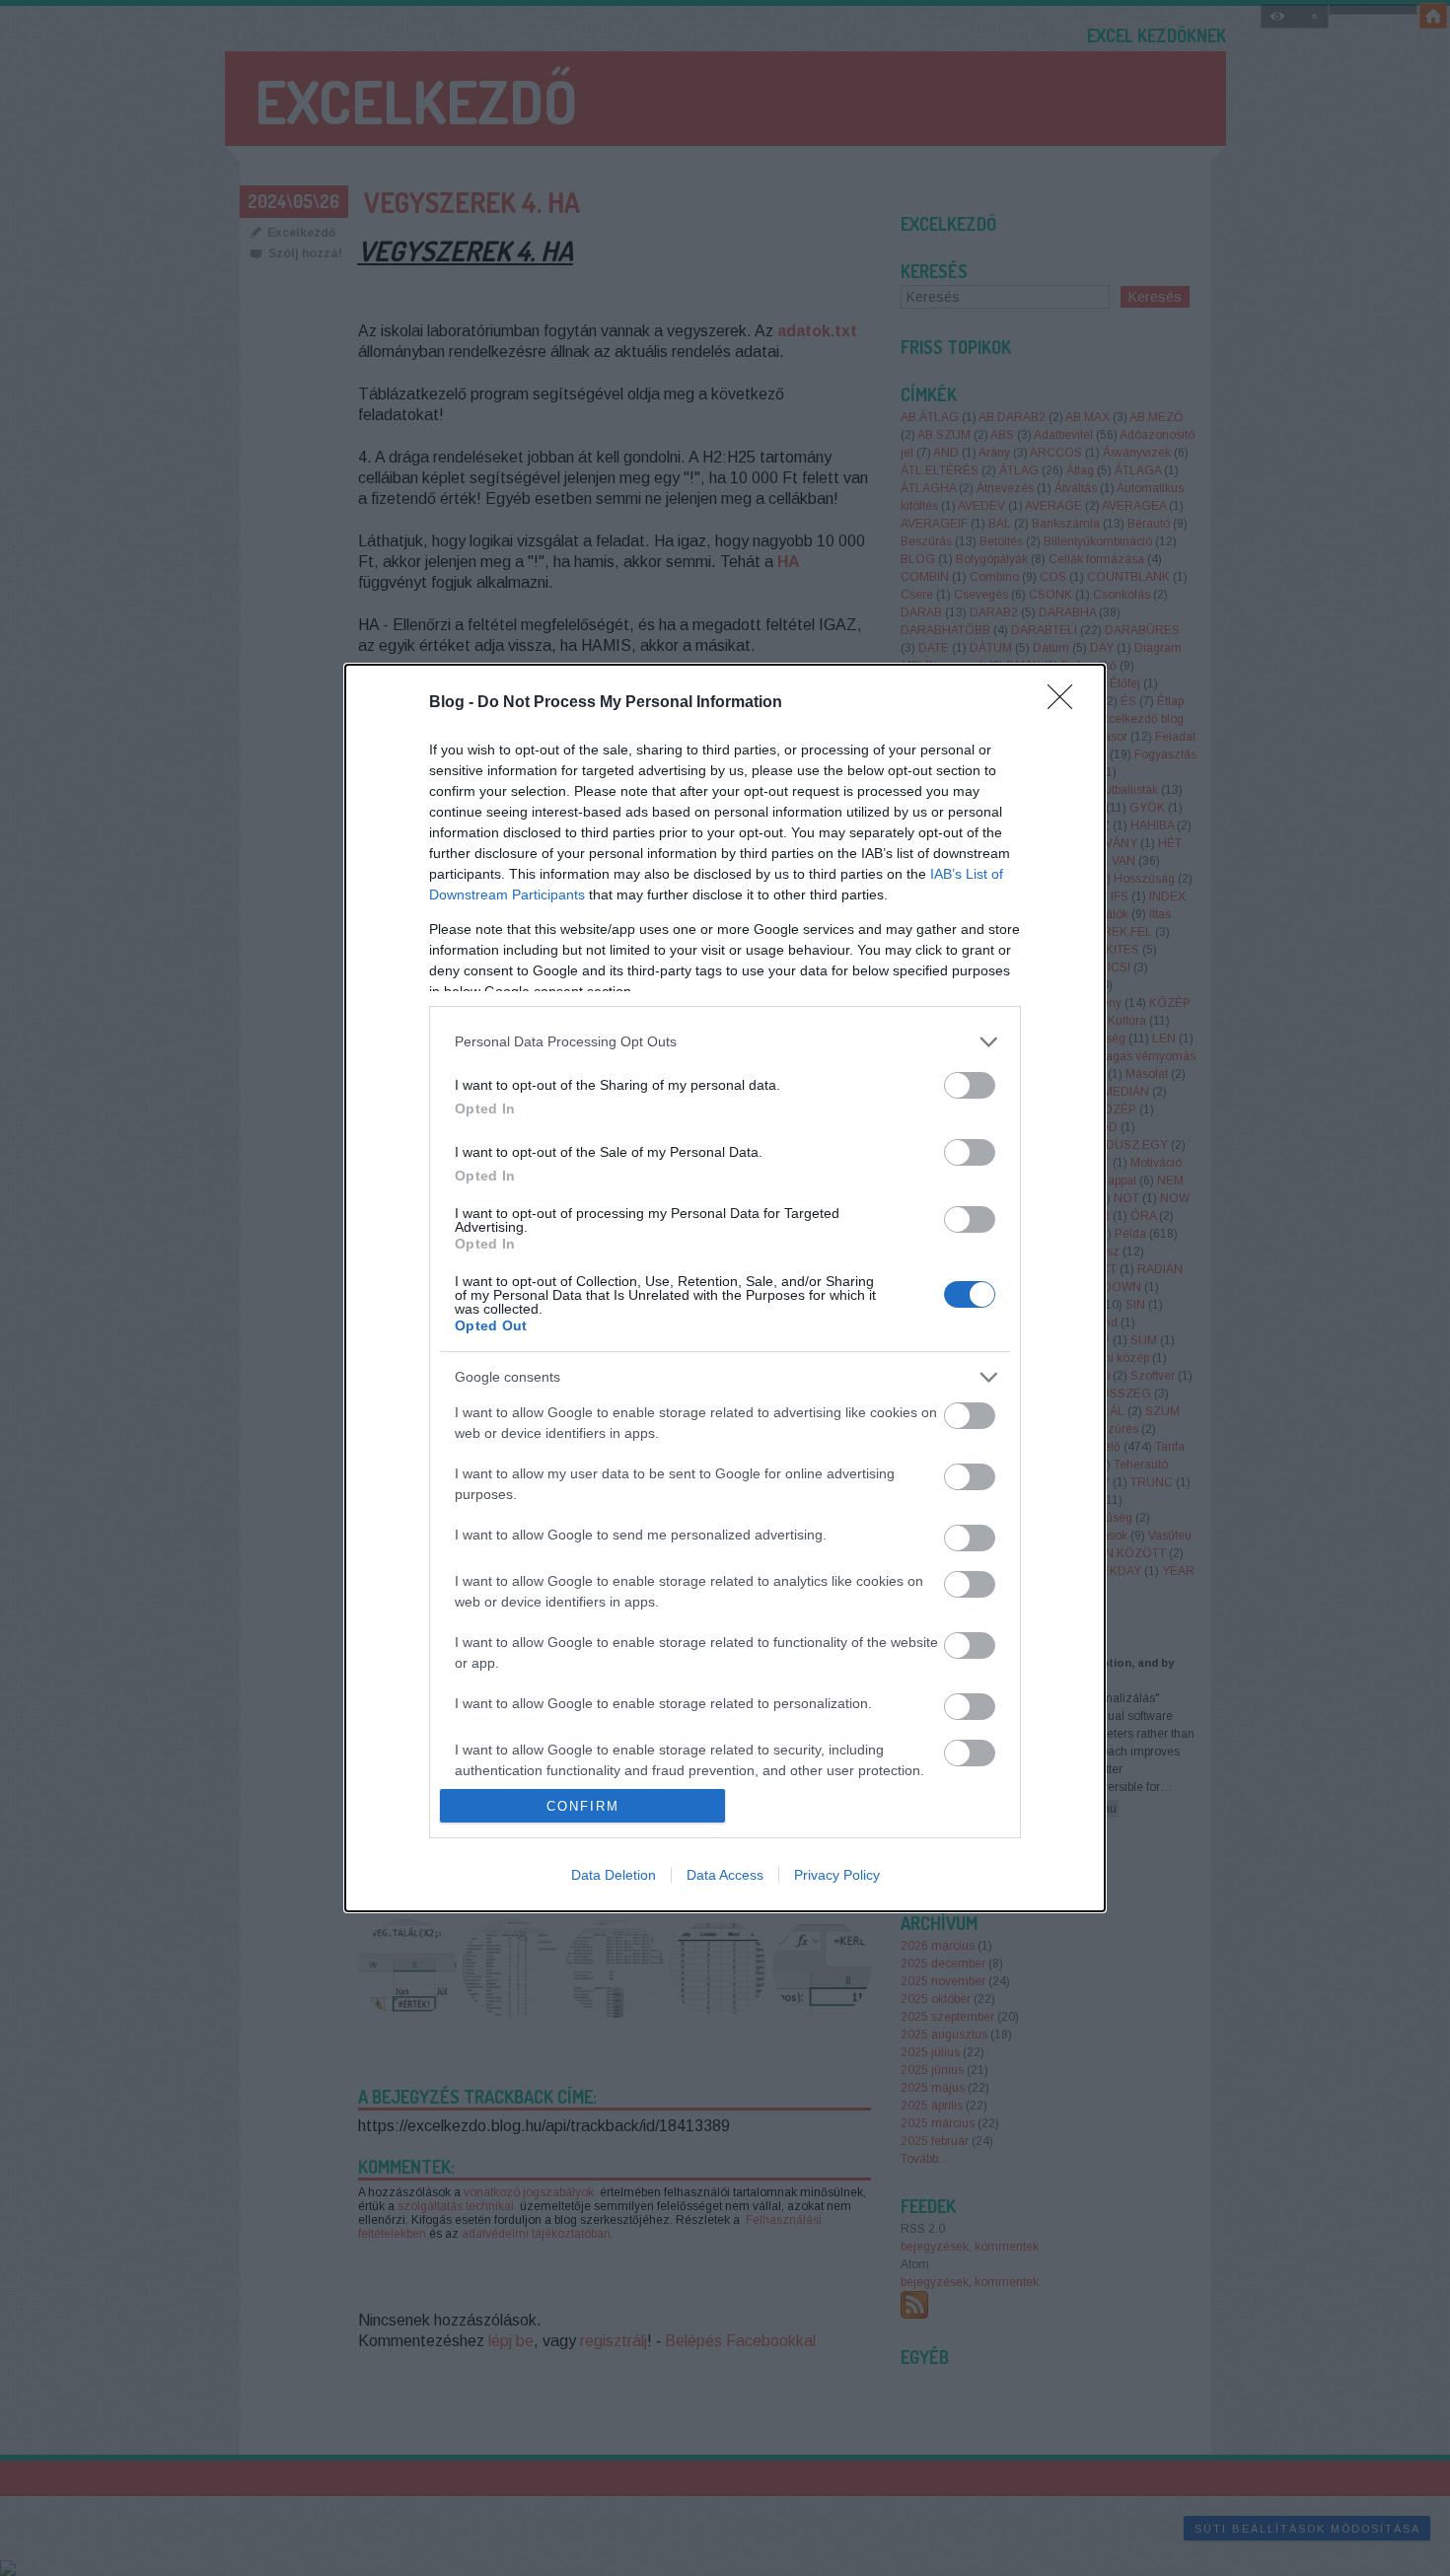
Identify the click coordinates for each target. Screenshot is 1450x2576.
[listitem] (725, 1042)
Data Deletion (614, 1875)
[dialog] (725, 1288)
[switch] (970, 1085)
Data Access (725, 1875)
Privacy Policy (837, 1875)
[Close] (1066, 703)
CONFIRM (583, 1806)
